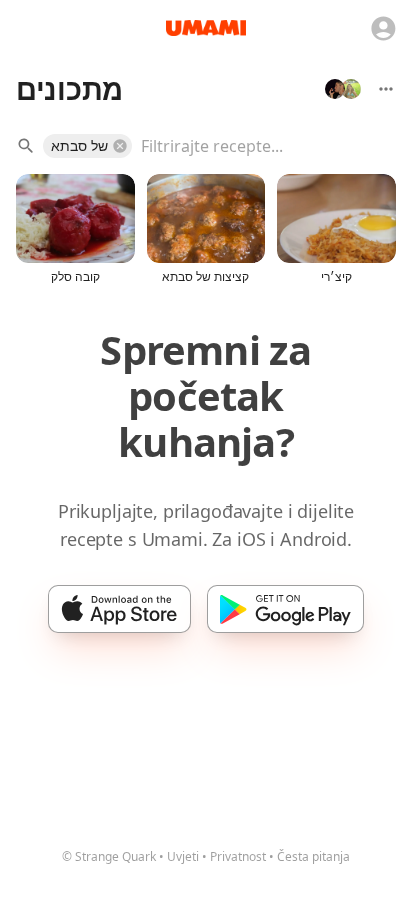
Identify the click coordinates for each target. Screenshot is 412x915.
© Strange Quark (109, 856)
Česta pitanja (313, 856)
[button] (87, 146)
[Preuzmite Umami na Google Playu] (285, 609)
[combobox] (254, 146)
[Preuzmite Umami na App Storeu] (119, 609)
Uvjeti (183, 856)
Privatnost (238, 856)
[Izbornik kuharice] (386, 89)
